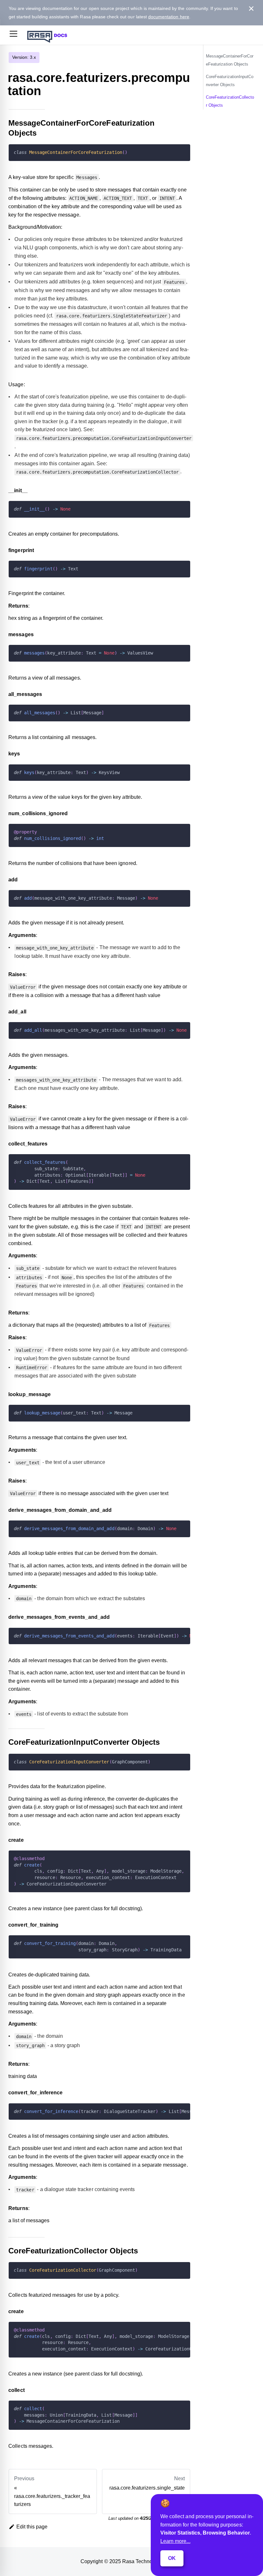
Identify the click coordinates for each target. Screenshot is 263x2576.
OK (172, 2558)
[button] (13, 35)
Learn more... (175, 2541)
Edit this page (32, 2527)
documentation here (169, 17)
